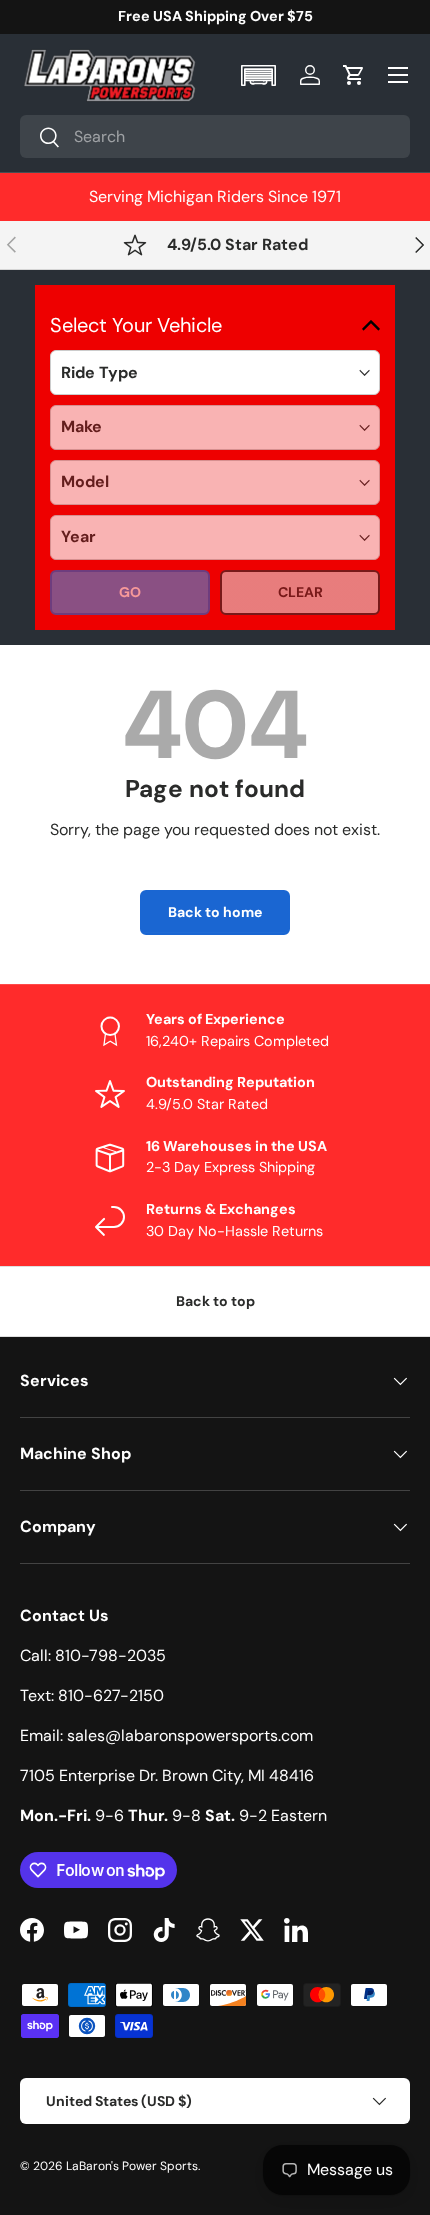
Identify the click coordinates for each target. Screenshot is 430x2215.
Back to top (215, 1301)
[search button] (40, 138)
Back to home (215, 912)
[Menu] (398, 75)
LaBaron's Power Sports (132, 2166)
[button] (260, 75)
